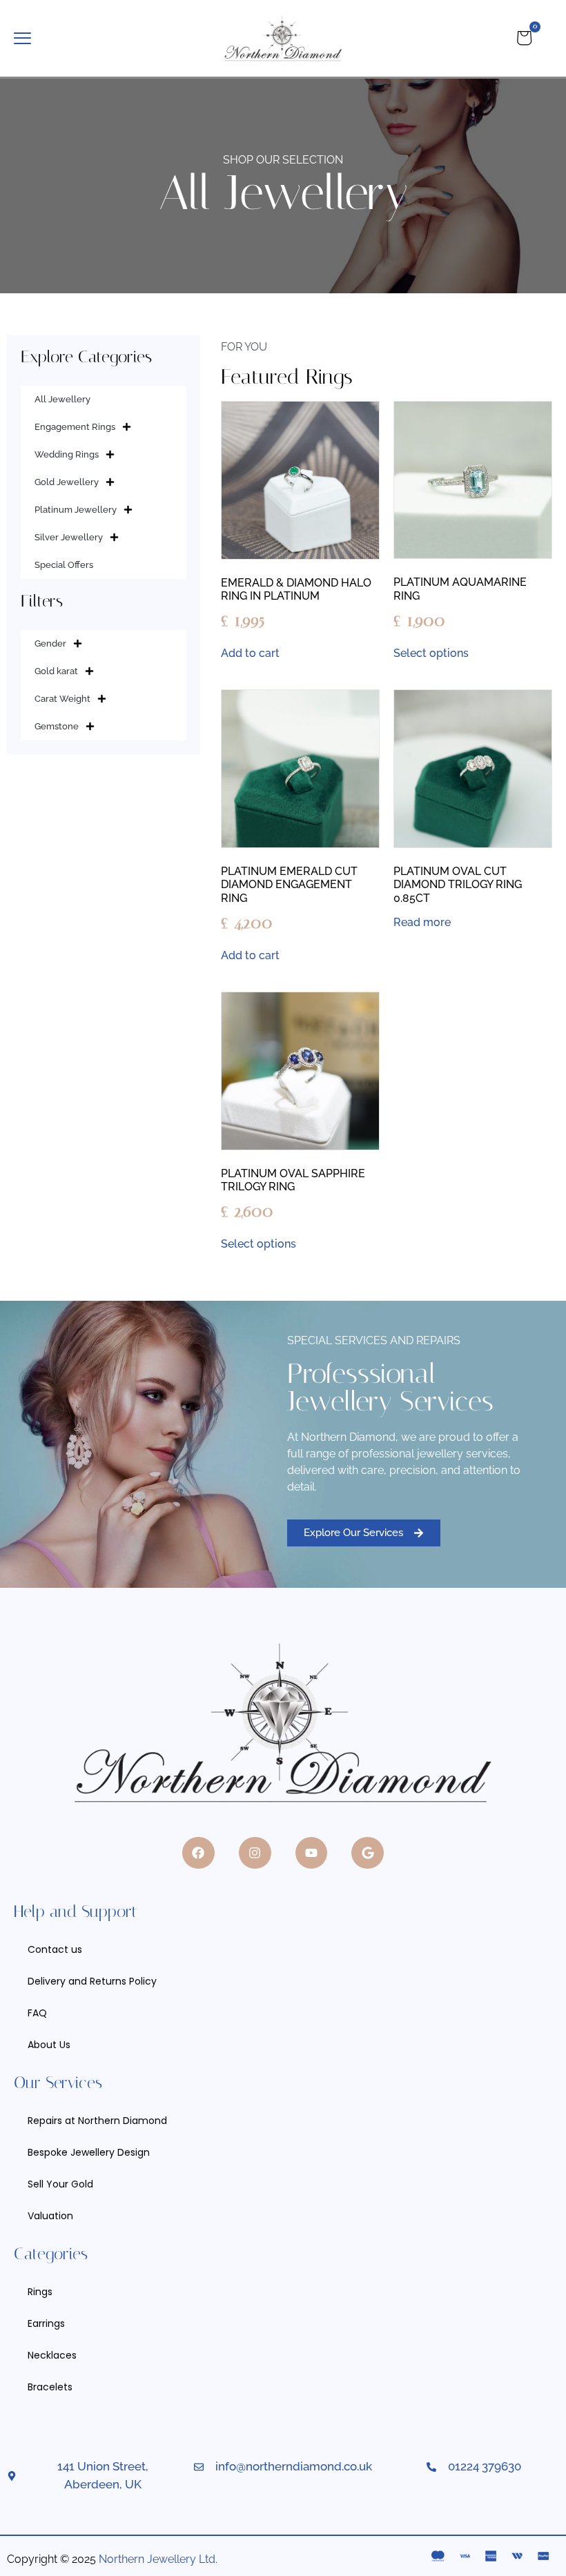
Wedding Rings (67, 454)
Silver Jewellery (69, 537)
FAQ (37, 2013)
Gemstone (57, 726)
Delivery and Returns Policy (92, 1981)
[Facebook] (198, 1853)
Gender (50, 643)
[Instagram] (255, 1853)
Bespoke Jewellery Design (89, 2152)
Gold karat (56, 671)
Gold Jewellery (67, 482)
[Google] (368, 1853)
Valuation (50, 2216)
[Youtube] (312, 1853)
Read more (422, 923)
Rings (40, 2292)
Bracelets (50, 2387)
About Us (49, 2045)
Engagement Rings (75, 427)
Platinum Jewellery (76, 510)
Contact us (55, 1949)
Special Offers (64, 565)
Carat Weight (62, 699)
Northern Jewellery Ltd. (158, 2559)
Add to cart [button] (250, 653)
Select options (431, 653)
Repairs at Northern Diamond (97, 2121)
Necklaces (52, 2355)
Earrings (46, 2323)
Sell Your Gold (60, 2184)
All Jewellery (62, 399)
